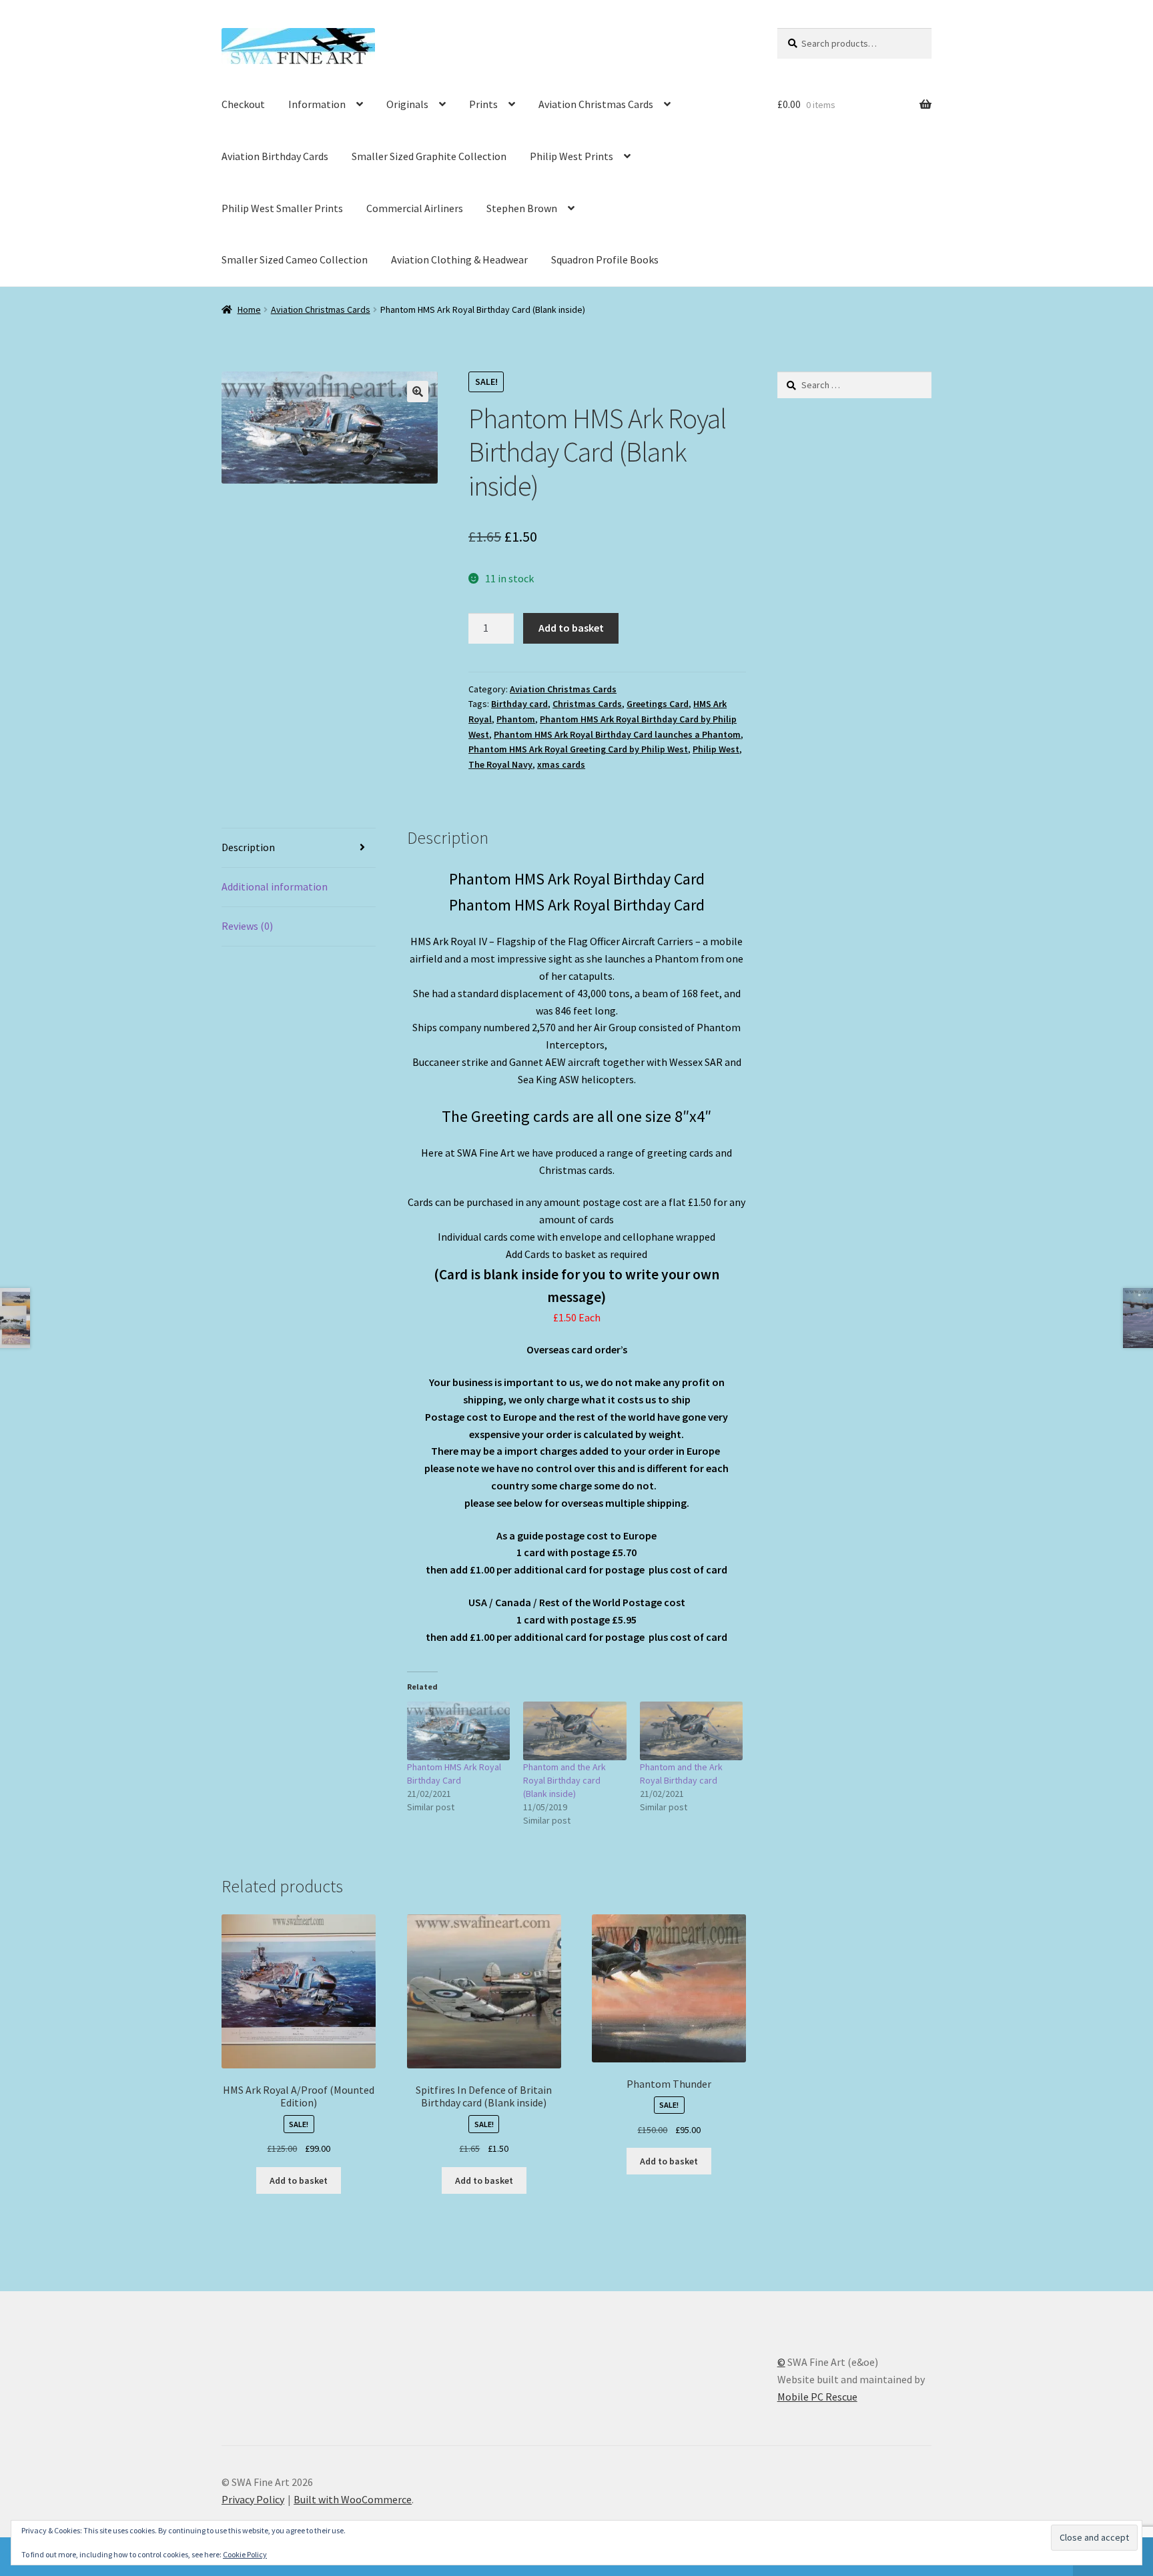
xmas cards (561, 764)
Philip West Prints (571, 156)
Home (249, 309)
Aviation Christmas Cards (596, 104)
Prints (483, 104)
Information (317, 104)
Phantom (516, 719)
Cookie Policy (245, 2554)
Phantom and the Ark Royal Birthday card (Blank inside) (564, 1780)
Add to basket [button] (299, 2180)
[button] (418, 392)
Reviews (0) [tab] (247, 926)
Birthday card (519, 704)
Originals (407, 104)
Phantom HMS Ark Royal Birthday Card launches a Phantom (617, 734)
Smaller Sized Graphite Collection (429, 156)
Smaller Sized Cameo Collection (295, 259)
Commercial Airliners (415, 208)
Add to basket (571, 628)
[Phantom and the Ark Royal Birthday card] (692, 1731)
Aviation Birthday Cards (275, 156)
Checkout (243, 104)
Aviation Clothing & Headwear (459, 259)
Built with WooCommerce (353, 2499)
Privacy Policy (253, 2499)
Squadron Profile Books (605, 259)
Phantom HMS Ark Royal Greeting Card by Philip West (578, 749)
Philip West (716, 749)
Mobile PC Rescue (817, 2397)
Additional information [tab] (275, 886)
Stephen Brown (522, 208)
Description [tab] (248, 847)
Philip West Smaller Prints (282, 208)
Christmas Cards (587, 704)
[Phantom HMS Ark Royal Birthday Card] (459, 1731)
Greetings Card (658, 704)
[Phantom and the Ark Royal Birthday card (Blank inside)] (575, 1731)
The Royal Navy (500, 764)
